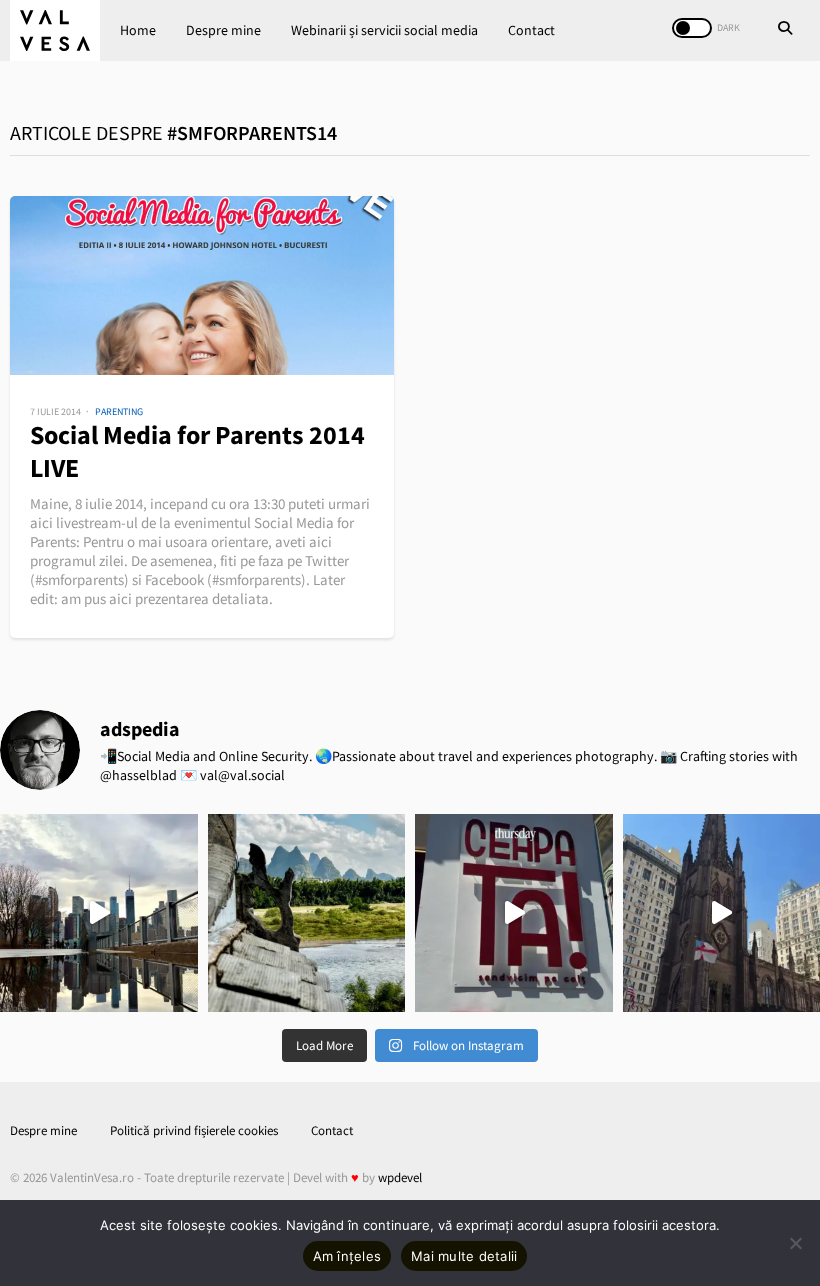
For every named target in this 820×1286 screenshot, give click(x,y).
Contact (531, 30)
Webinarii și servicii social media (384, 30)
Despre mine (223, 30)
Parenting (119, 411)
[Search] (785, 30)
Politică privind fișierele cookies (194, 1130)
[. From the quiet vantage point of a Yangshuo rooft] (307, 913)
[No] (795, 1243)
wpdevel (400, 1177)
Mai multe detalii (464, 1256)
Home (138, 30)
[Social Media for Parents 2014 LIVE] (202, 285)
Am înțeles (347, 1256)
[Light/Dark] (692, 28)
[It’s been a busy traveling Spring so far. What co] (99, 913)
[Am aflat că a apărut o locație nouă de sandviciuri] (514, 913)
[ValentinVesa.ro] (55, 30)
